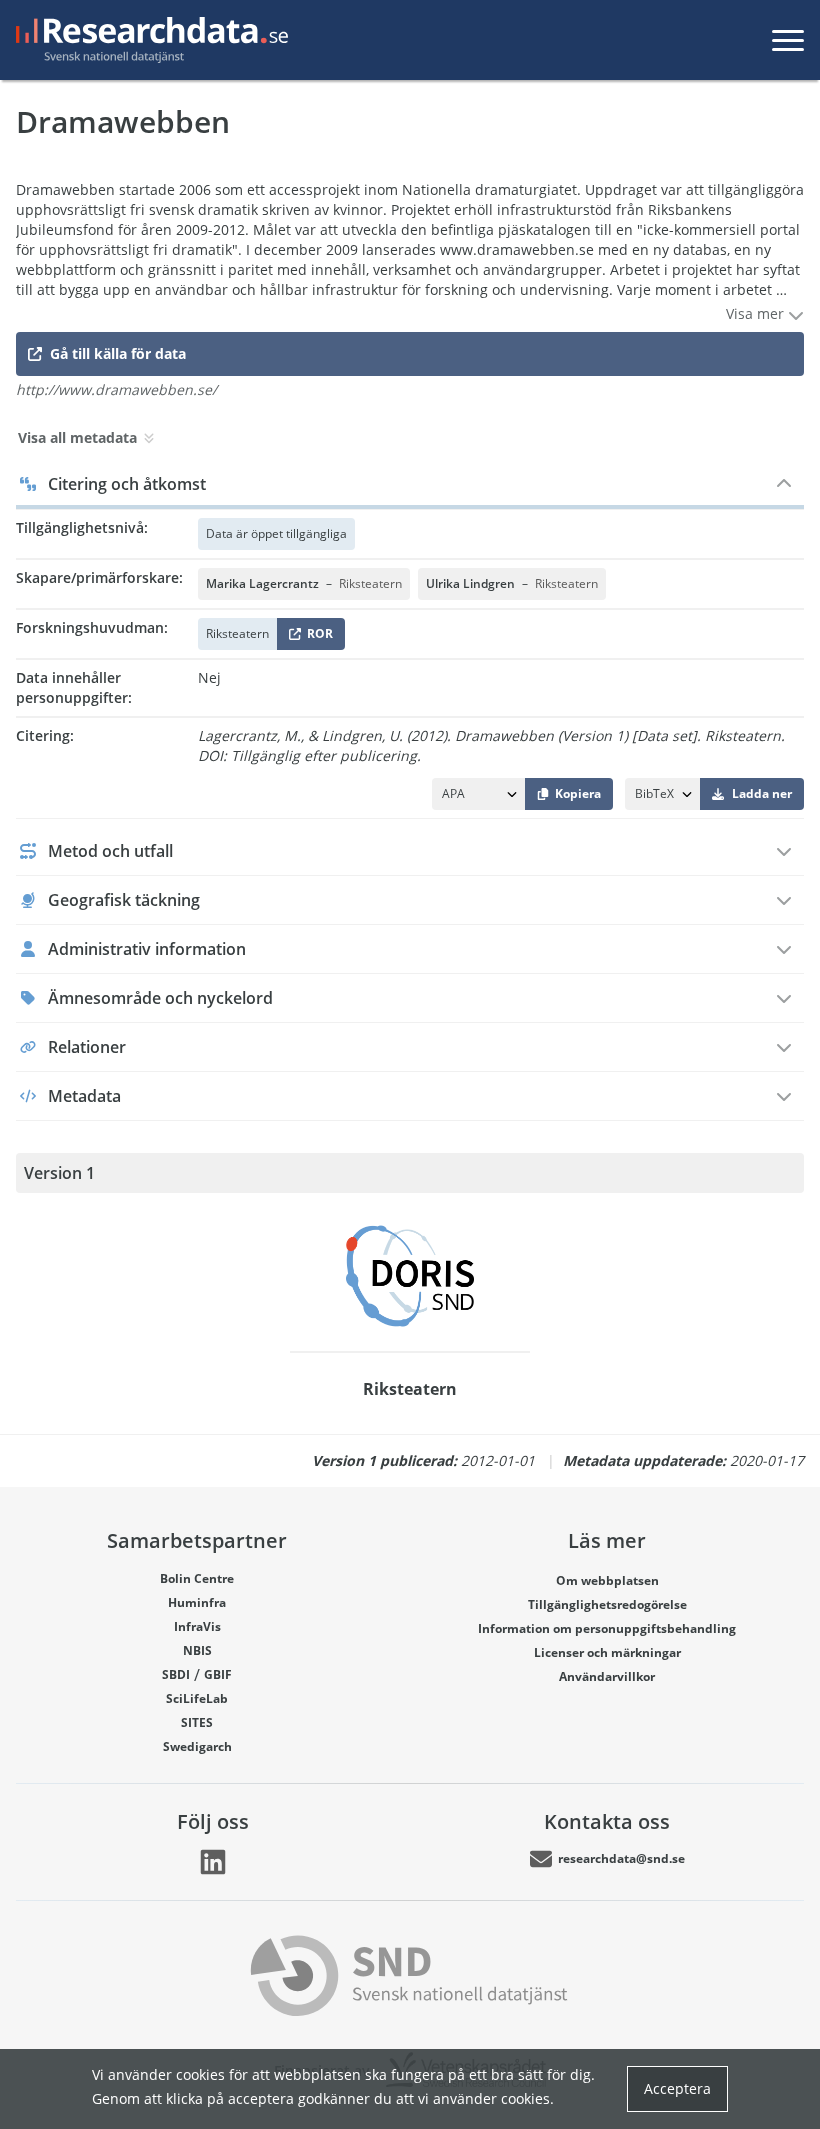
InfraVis (197, 1626)
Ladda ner (762, 793)
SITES (197, 1722)
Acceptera (677, 2088)
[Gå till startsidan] (148, 40)
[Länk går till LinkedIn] (213, 1862)
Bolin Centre (197, 1578)
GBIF (218, 1674)
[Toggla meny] (788, 40)
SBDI (176, 1674)
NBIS (197, 1650)
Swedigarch (197, 1746)
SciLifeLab (197, 1698)
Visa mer (757, 313)
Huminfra (197, 1602)
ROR (316, 637)
